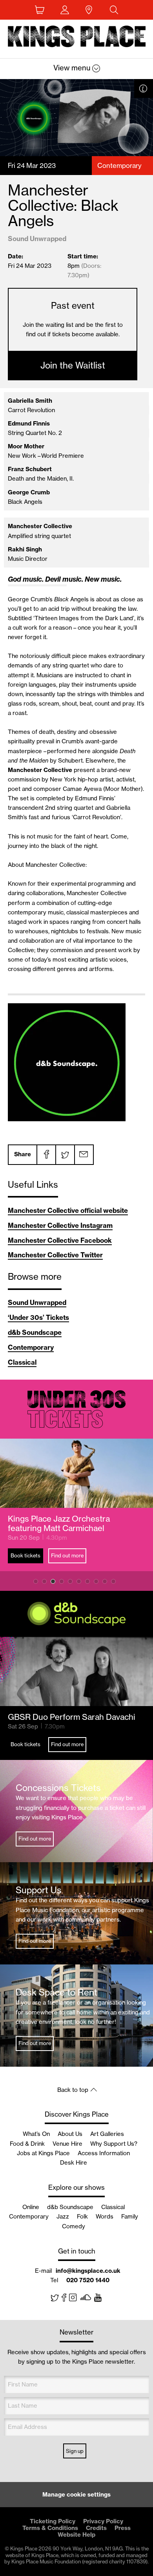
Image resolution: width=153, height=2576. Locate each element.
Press (123, 2528)
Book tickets (25, 1555)
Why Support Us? (114, 2144)
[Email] (84, 1155)
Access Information (104, 2153)
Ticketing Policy (53, 2521)
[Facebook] (46, 1155)
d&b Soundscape (35, 1332)
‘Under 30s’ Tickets (38, 1317)
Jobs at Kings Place (43, 2153)
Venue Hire (67, 2144)
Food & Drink (27, 2144)
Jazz (63, 2216)
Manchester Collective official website (68, 1210)
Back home (77, 38)
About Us (70, 2134)
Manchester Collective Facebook (60, 1240)
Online (31, 2207)
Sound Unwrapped (37, 1302)
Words (105, 2216)
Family (130, 2216)
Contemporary (31, 1347)
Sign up (75, 2451)
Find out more (67, 1555)
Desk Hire (74, 2162)
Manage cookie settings (76, 2494)
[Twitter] (65, 1155)
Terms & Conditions (50, 2528)
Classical (22, 1362)
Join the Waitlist (73, 365)
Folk (82, 2216)
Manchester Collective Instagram (60, 1225)
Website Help (76, 2535)
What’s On (36, 2134)
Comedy (74, 2226)
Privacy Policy (103, 2521)
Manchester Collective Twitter (55, 1255)
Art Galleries (107, 2134)
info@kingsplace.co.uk (88, 2271)
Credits (96, 2528)
